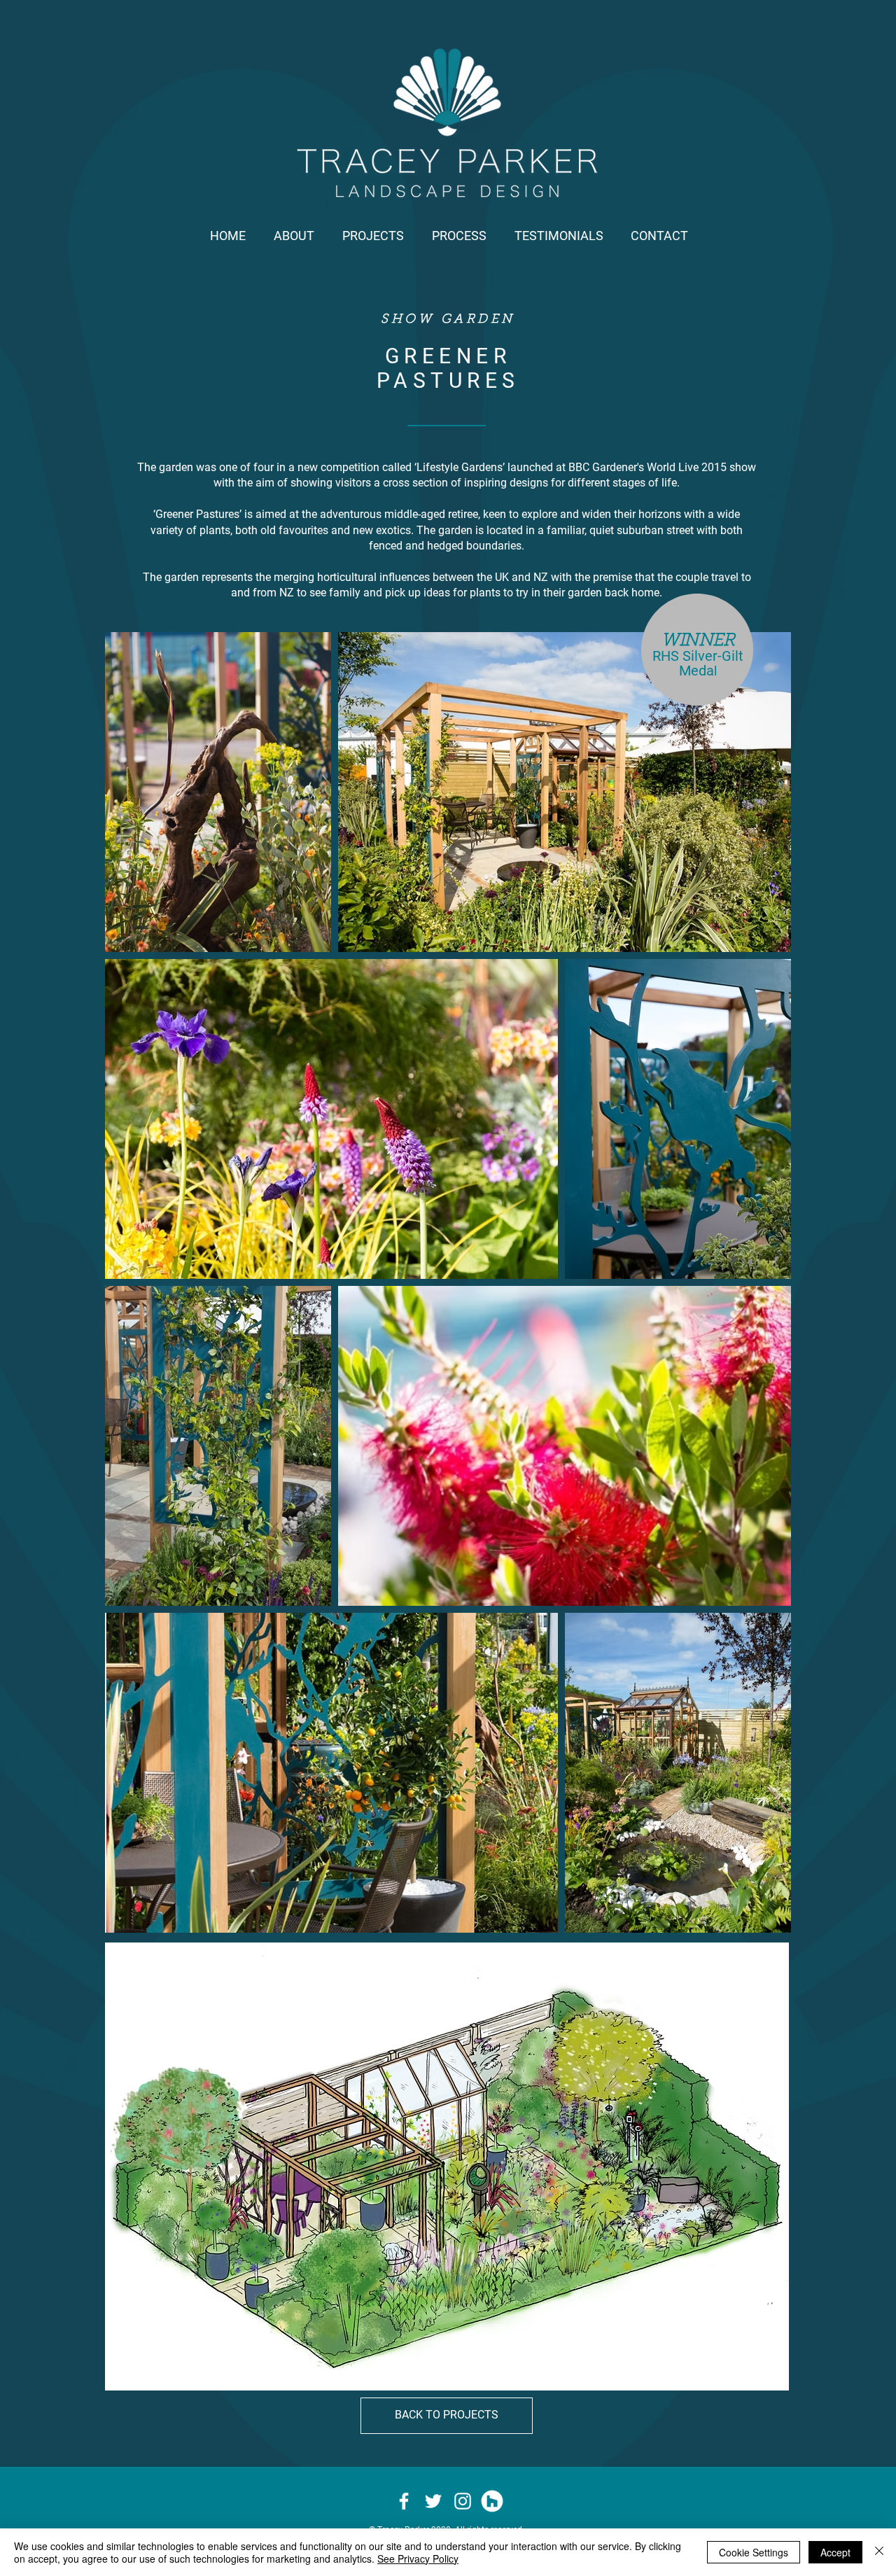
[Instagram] (463, 2501)
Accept (835, 2552)
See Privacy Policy (418, 2558)
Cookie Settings (754, 2552)
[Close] (879, 2552)
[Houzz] (492, 2501)
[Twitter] (433, 2501)
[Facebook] (404, 2501)
